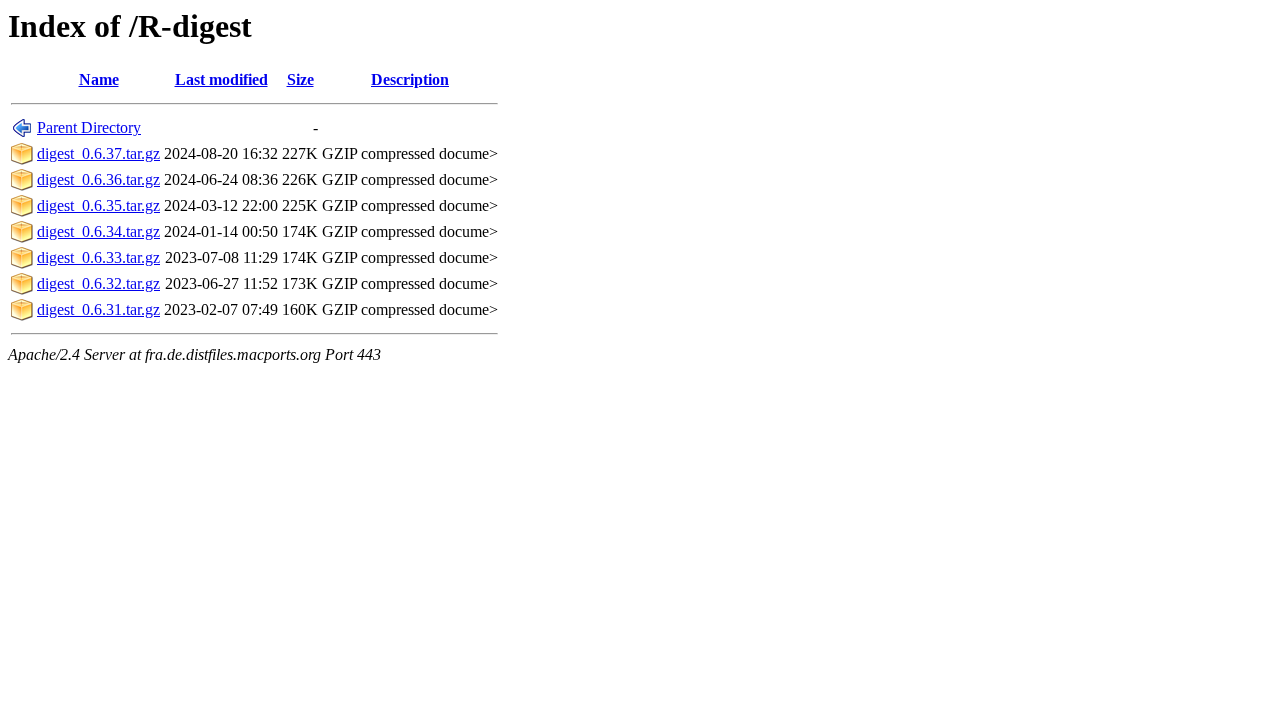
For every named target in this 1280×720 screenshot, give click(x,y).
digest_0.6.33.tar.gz (98, 257)
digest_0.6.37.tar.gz (98, 153)
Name (99, 79)
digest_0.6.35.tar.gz (98, 205)
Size (300, 79)
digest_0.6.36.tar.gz (98, 179)
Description (410, 79)
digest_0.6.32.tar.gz (98, 283)
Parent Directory (89, 127)
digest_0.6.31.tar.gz (98, 309)
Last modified (221, 79)
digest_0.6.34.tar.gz (98, 231)
